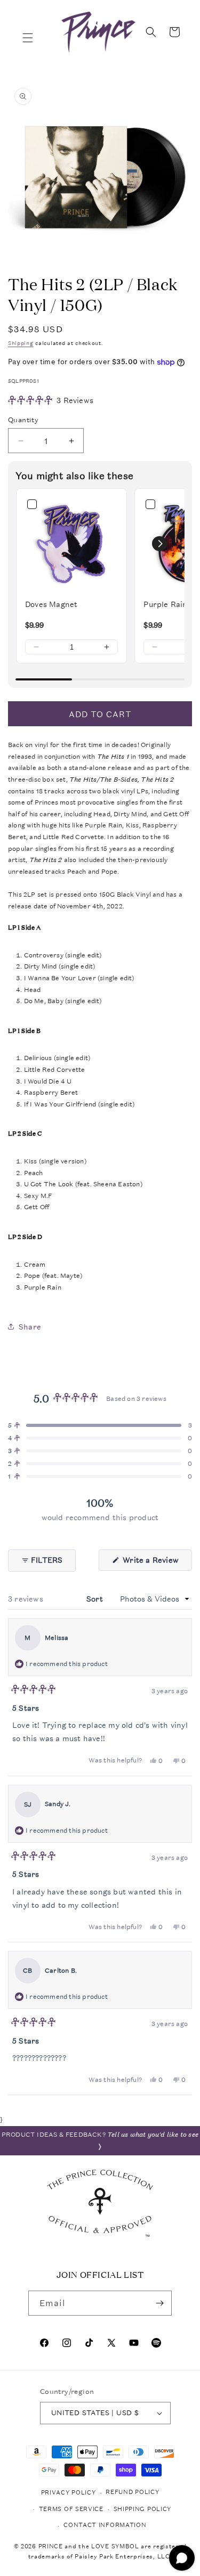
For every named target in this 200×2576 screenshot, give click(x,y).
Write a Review (156, 1562)
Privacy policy (69, 2493)
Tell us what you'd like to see (153, 2135)
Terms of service (71, 2509)
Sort (96, 1599)
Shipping (21, 343)
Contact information (105, 2525)
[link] (71, 544)
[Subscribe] (159, 2303)
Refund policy (132, 2492)
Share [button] (30, 1327)
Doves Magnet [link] (51, 604)
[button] (28, 38)
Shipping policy (143, 2509)
